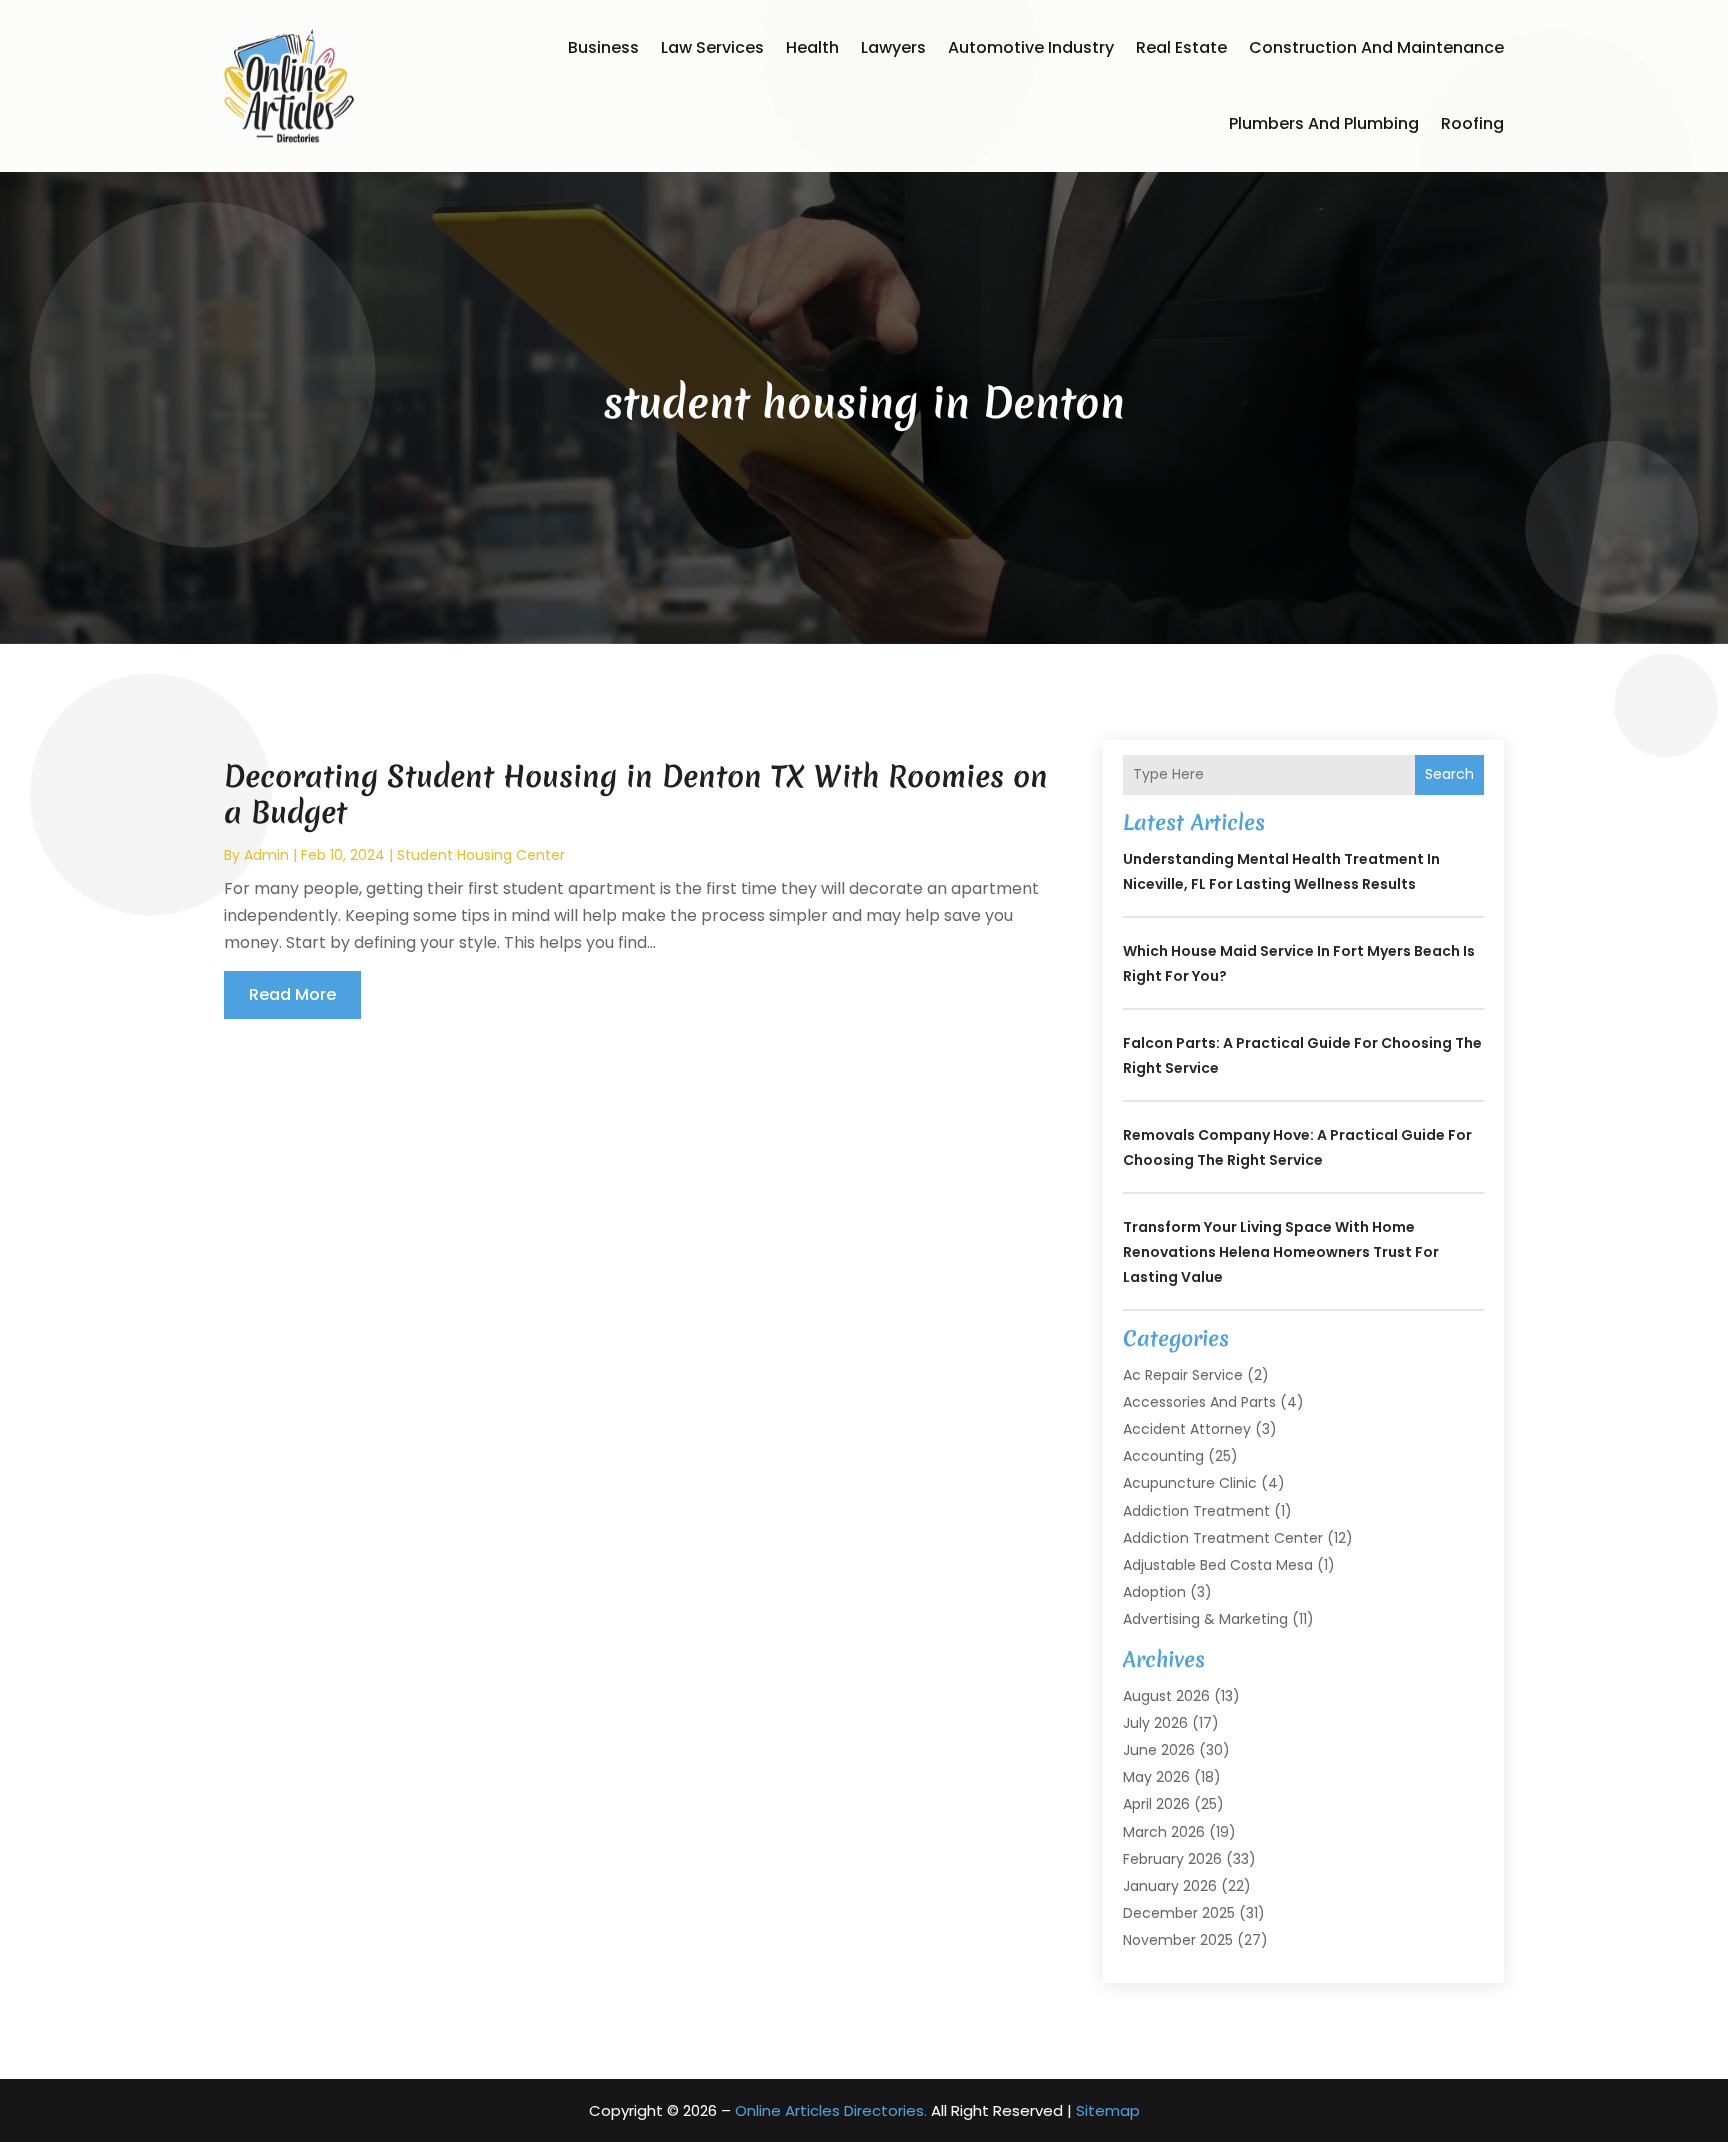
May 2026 (1156, 1777)
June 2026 (1159, 1750)
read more (292, 994)
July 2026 (1155, 1723)
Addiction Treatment (1196, 1511)
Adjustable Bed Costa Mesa (1218, 1565)
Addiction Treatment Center (1223, 1538)
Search (1449, 774)
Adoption (1154, 1592)
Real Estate (1181, 47)
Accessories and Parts (1199, 1402)
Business (603, 47)
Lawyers (893, 47)
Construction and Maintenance (1376, 47)
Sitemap (1108, 2110)
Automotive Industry (1031, 47)
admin (266, 855)
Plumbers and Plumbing (1324, 123)
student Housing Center (481, 855)
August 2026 (1166, 1696)
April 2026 (1156, 1804)
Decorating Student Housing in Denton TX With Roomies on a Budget (636, 794)
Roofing (1472, 123)
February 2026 (1172, 1859)
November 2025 (1178, 1940)
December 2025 (1179, 1913)
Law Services (712, 47)
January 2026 (1170, 1886)
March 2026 (1164, 1832)
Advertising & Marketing (1205, 1619)
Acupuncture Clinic (1190, 1483)
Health (812, 47)
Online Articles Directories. (831, 2110)
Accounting (1163, 1456)
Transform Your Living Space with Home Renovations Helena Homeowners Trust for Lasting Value (1281, 1252)
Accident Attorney (1187, 1429)
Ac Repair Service (1183, 1375)
